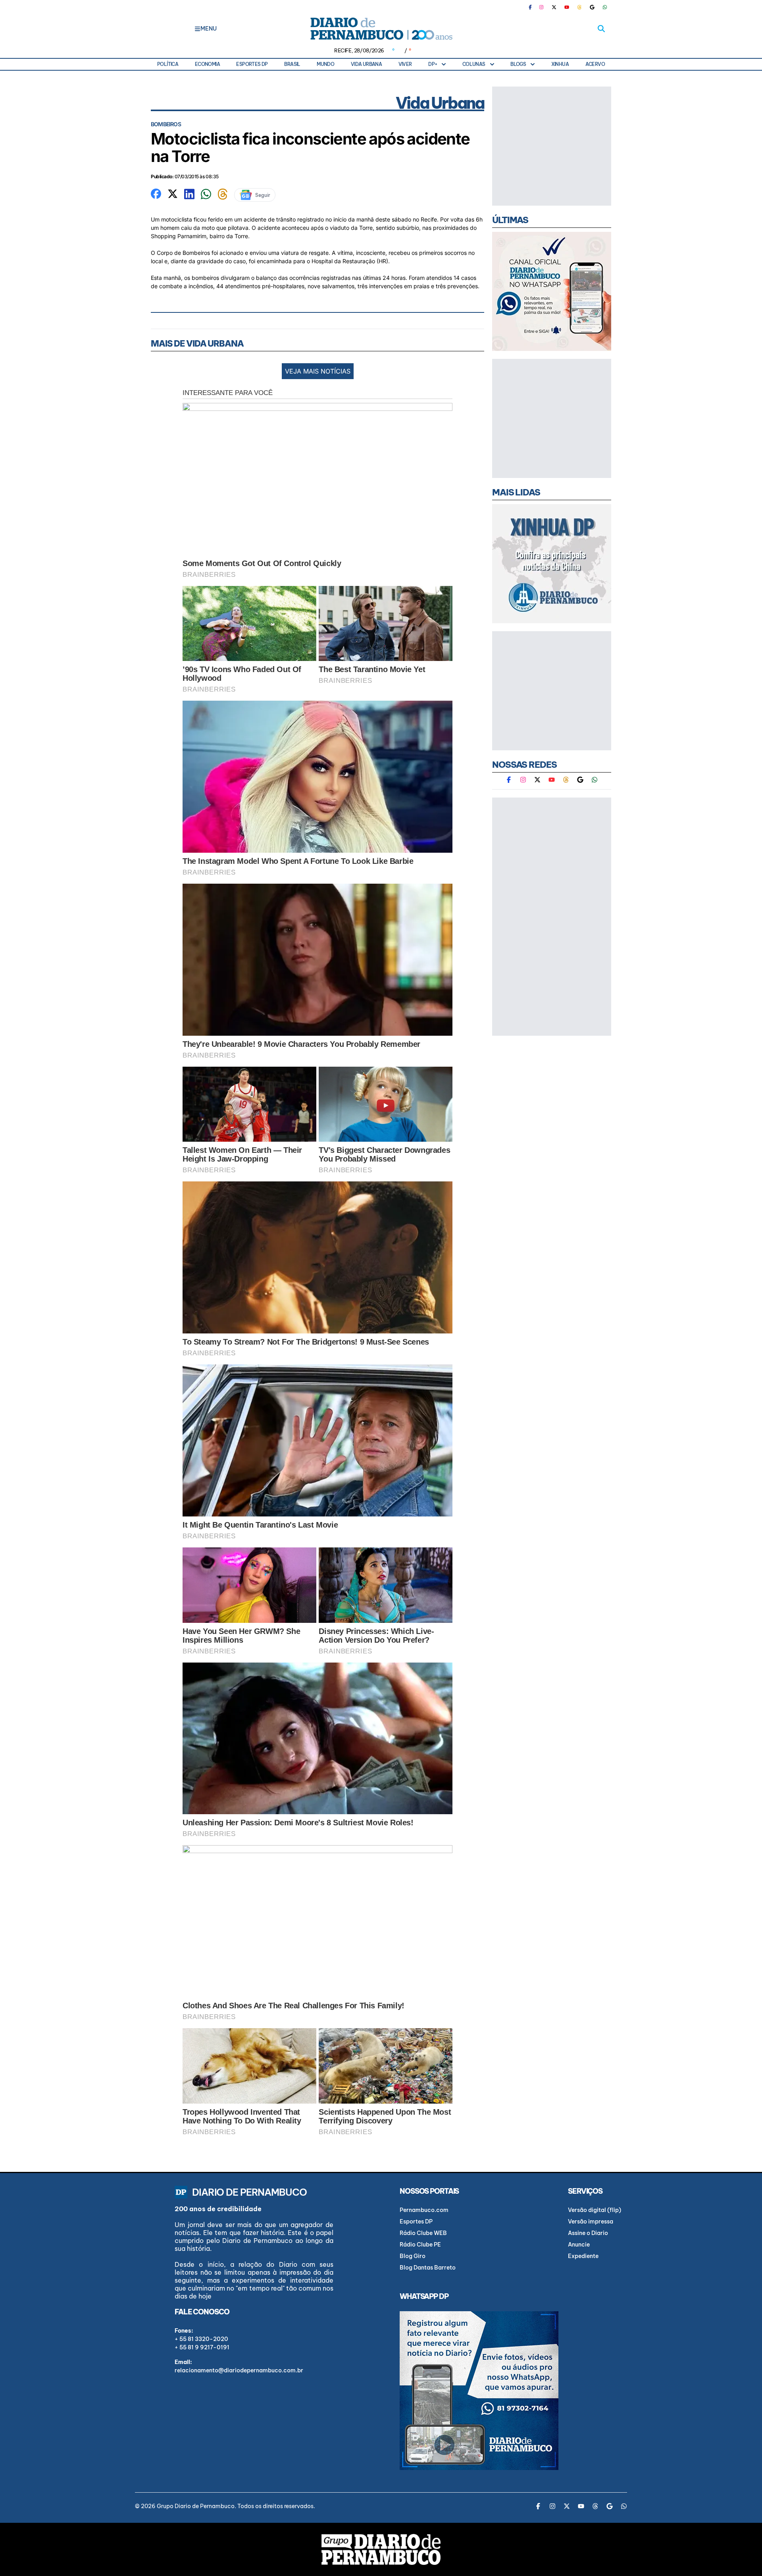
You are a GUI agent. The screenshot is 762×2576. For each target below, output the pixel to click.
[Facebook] (533, 7)
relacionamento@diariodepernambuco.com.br (239, 2370)
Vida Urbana (366, 64)
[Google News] (592, 7)
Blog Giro (413, 2256)
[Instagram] (541, 7)
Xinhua (560, 64)
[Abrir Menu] (197, 29)
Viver (405, 64)
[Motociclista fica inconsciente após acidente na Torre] (156, 193)
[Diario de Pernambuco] (381, 29)
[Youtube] (567, 7)
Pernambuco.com (424, 2210)
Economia (207, 64)
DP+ (433, 64)
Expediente (583, 2256)
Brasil (292, 64)
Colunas (474, 64)
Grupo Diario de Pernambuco (196, 2506)
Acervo (595, 64)
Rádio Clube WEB (423, 2233)
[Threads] (579, 7)
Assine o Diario (588, 2233)
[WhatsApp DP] (605, 7)
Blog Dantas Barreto (428, 2268)
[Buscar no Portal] (601, 29)
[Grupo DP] (381, 2549)
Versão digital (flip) (595, 2210)
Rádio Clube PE (420, 2245)
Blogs (518, 64)
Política (168, 64)
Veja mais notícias (318, 371)
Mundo (325, 64)
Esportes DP (252, 64)
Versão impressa (591, 2221)
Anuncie (579, 2245)
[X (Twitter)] (554, 7)
